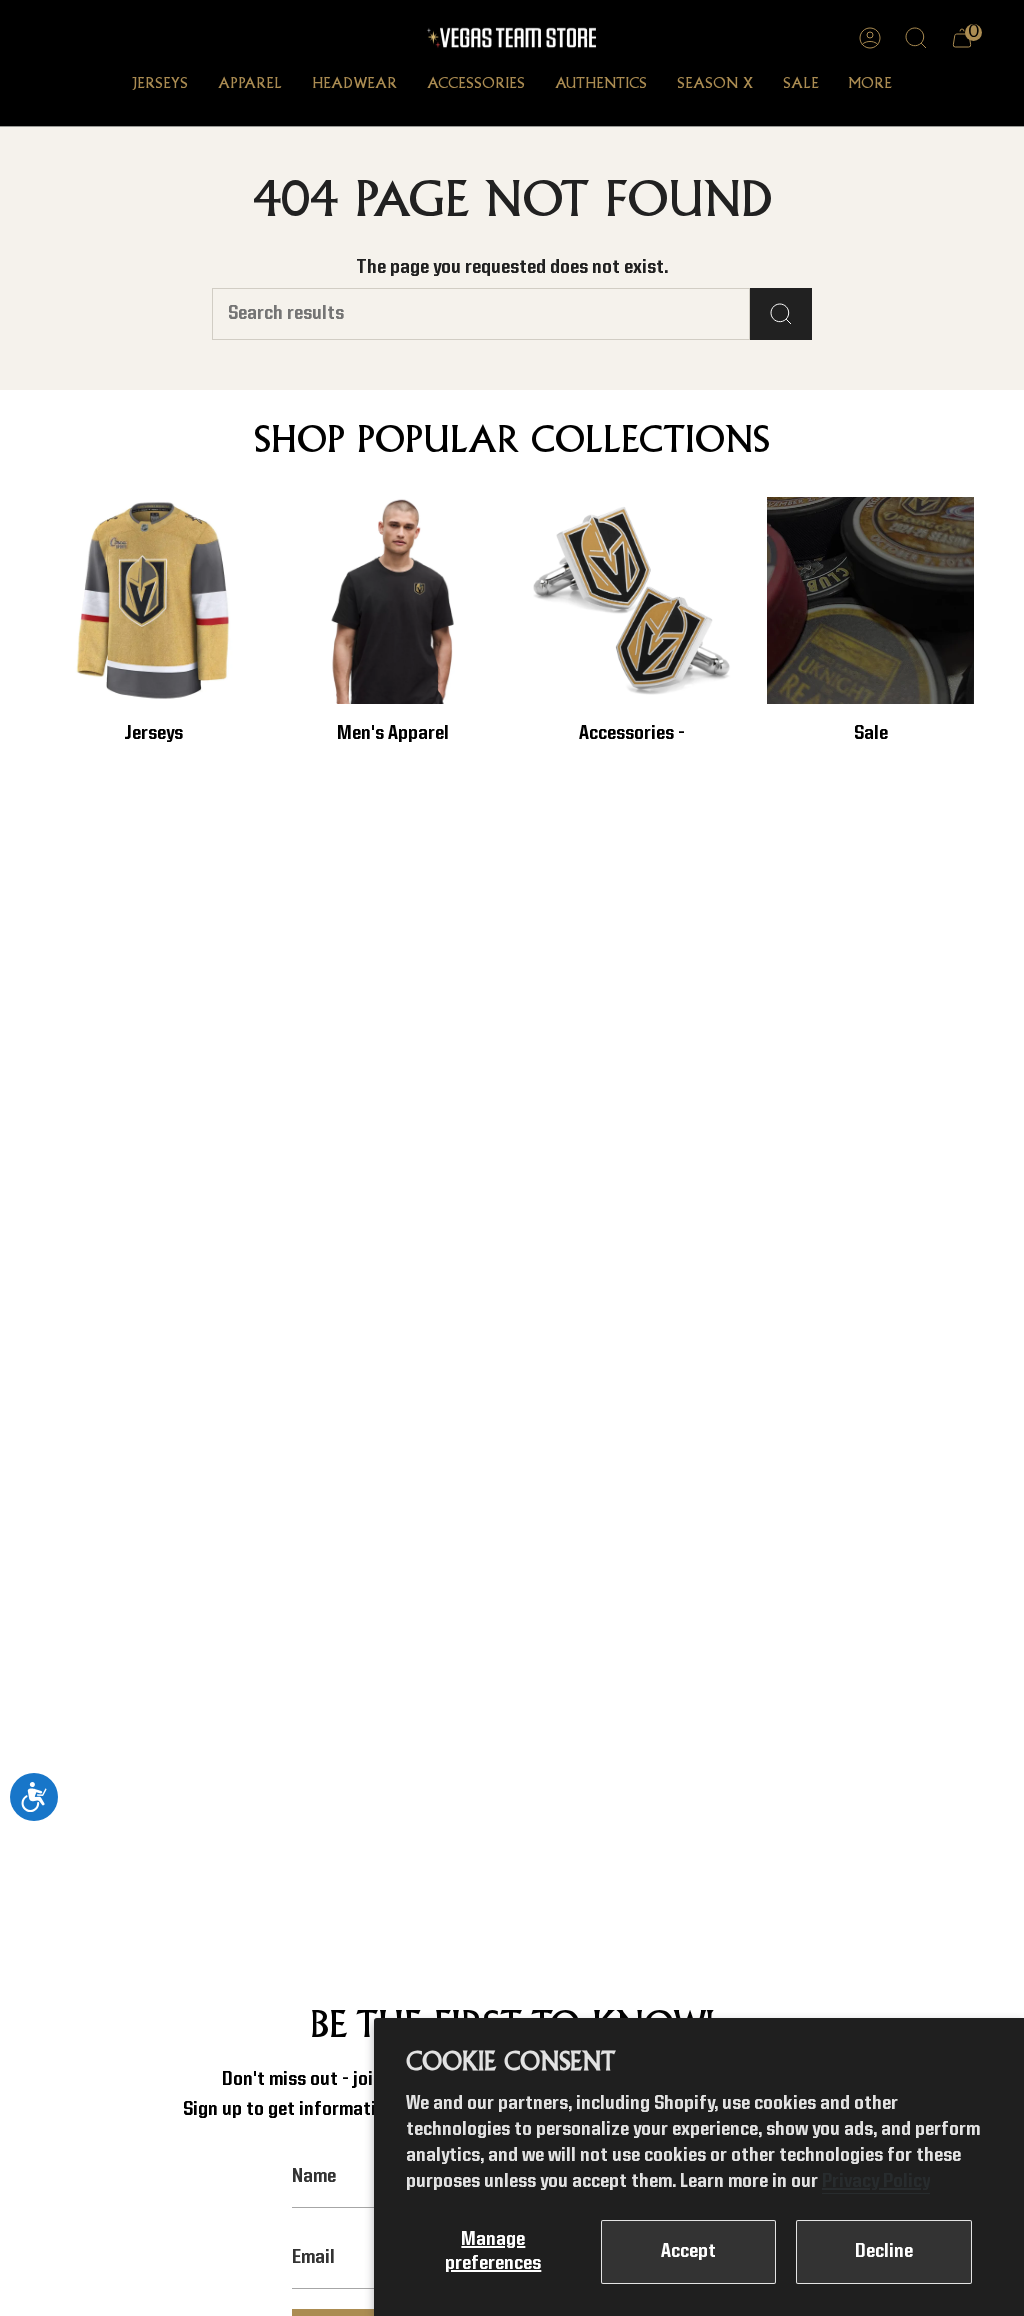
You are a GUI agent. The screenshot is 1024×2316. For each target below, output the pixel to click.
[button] (160, 86)
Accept (688, 2252)
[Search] (781, 314)
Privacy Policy (876, 2182)
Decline (884, 2252)
